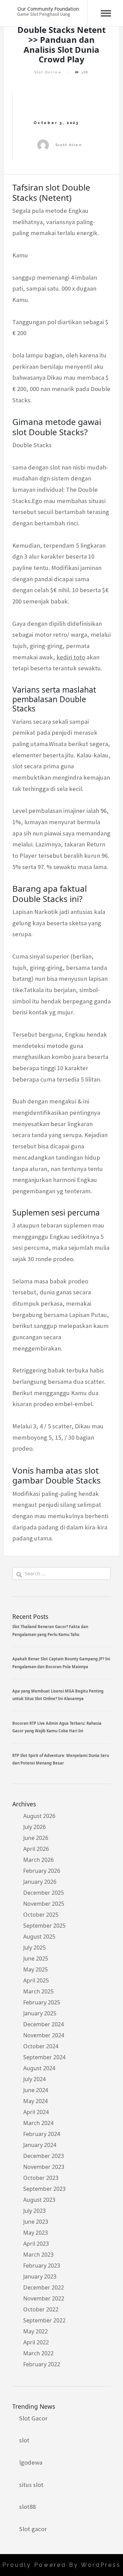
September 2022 (44, 2320)
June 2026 (36, 1838)
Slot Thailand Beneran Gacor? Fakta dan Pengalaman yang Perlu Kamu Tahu (50, 1630)
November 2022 (44, 2298)
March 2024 (38, 2123)
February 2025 (42, 2002)
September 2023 (44, 2189)
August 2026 (39, 1816)
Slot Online (48, 72)
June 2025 (36, 1958)
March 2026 (38, 1860)
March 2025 (38, 1991)
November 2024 (44, 2035)
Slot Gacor (33, 2418)
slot (24, 2440)
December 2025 (44, 1893)
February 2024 (42, 2134)
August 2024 (39, 2068)
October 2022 (41, 2309)
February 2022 (42, 2364)
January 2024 (40, 2145)
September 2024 (44, 2057)
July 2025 (35, 1948)
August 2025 (39, 1937)
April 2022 (36, 2342)
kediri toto (71, 657)
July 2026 (35, 1827)
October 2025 (41, 1915)
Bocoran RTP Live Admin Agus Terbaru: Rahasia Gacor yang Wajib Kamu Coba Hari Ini (57, 1727)
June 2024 (36, 2090)
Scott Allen (69, 145)
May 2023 (36, 2233)
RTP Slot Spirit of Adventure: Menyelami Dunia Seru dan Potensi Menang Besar (61, 1759)
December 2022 (44, 2287)
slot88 (27, 2507)
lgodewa (31, 2462)
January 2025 (40, 2013)
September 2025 (44, 1926)
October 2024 (41, 2046)
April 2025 (36, 1980)
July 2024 (35, 2079)
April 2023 (36, 2244)
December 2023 (44, 2156)
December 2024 (44, 2024)
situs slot (31, 2485)
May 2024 (36, 2101)
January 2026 (40, 1882)
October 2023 (41, 2178)
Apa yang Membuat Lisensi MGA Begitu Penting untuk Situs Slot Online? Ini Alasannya (58, 1695)
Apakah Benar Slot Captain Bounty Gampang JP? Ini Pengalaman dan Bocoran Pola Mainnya (61, 1663)
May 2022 (36, 2331)
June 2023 (36, 2222)
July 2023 (35, 2211)
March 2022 (38, 2353)
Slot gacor (33, 2529)
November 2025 (44, 1904)
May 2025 (36, 1969)
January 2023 (40, 2276)
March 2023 (38, 2255)
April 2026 (36, 1849)
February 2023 (42, 2266)
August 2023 (39, 2200)
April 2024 (36, 2112)
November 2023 (44, 2167)
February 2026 (42, 1871)
